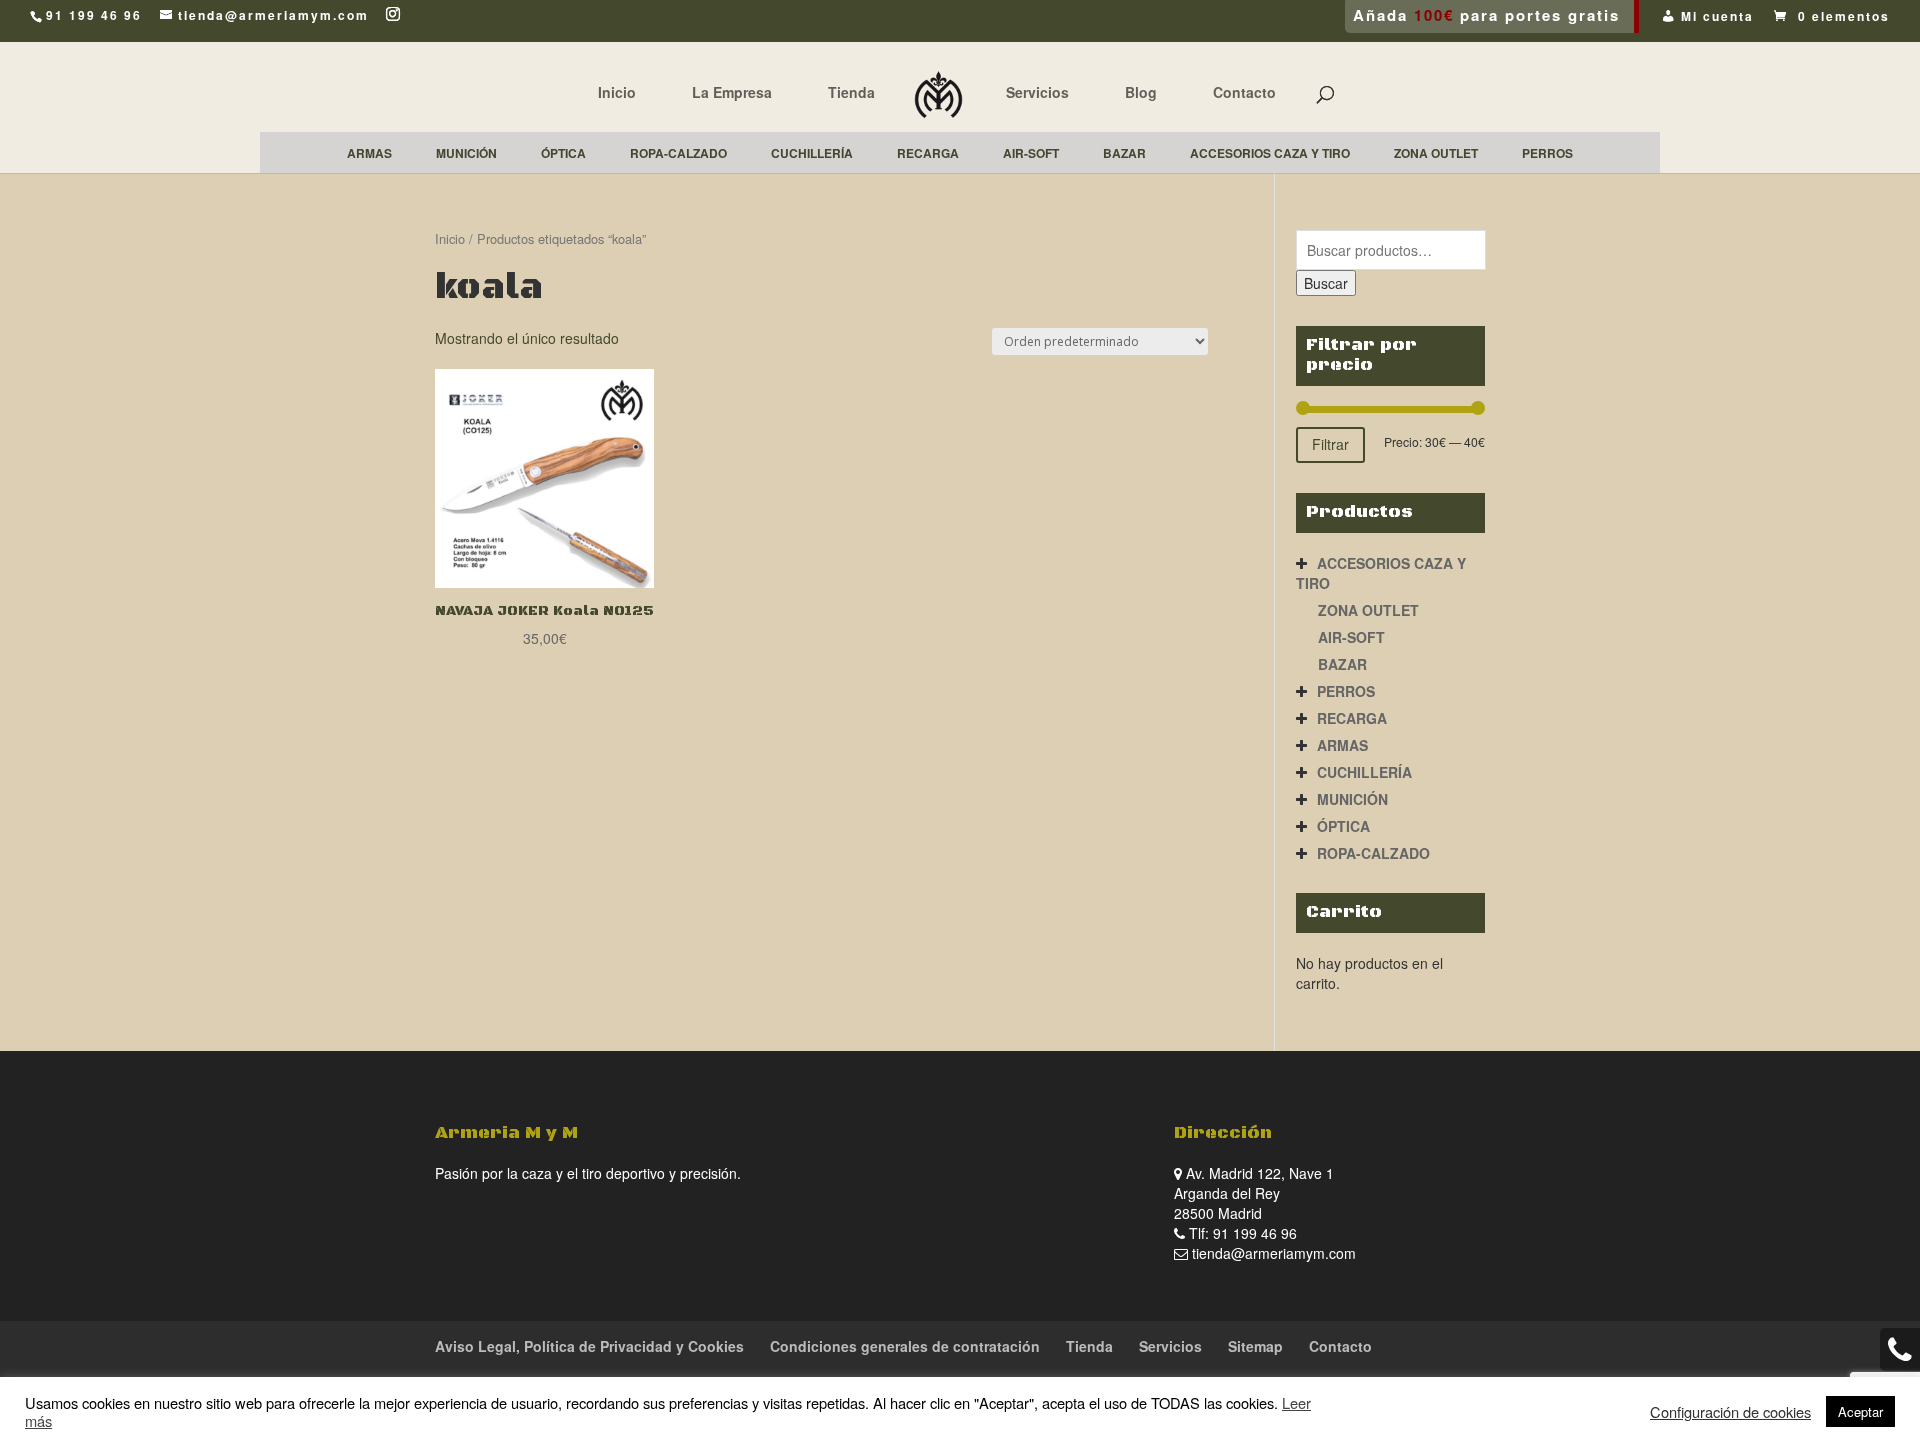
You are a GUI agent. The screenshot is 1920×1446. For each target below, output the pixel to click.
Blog (1141, 92)
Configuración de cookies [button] (1730, 1412)
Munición (1352, 799)
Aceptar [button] (1860, 1411)
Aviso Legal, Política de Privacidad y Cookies (589, 1346)
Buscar (1326, 283)
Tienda (851, 92)
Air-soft (1351, 637)
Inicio (617, 92)
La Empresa (732, 92)
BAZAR (1342, 664)
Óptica (1343, 826)
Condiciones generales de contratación (905, 1346)
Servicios (1037, 92)
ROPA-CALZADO (1373, 853)
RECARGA (1352, 718)
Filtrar (1330, 444)
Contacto (1244, 92)
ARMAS (1342, 745)
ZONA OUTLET (1368, 610)
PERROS (1346, 691)
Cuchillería (1364, 772)
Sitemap (1255, 1346)
